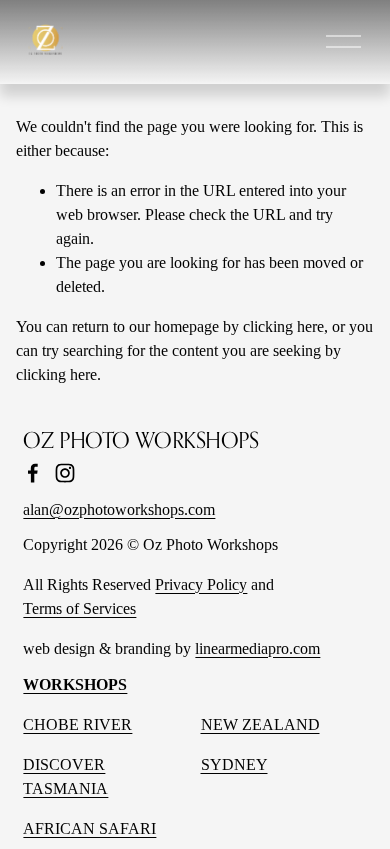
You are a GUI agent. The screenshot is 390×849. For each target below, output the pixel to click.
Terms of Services (79, 608)
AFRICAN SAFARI (89, 828)
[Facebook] (33, 473)
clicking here (283, 326)
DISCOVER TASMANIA (65, 776)
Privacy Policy (201, 584)
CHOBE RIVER (77, 724)
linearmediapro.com (257, 648)
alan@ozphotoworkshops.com (119, 509)
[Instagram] (65, 473)
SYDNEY (234, 764)
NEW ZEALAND (260, 724)
